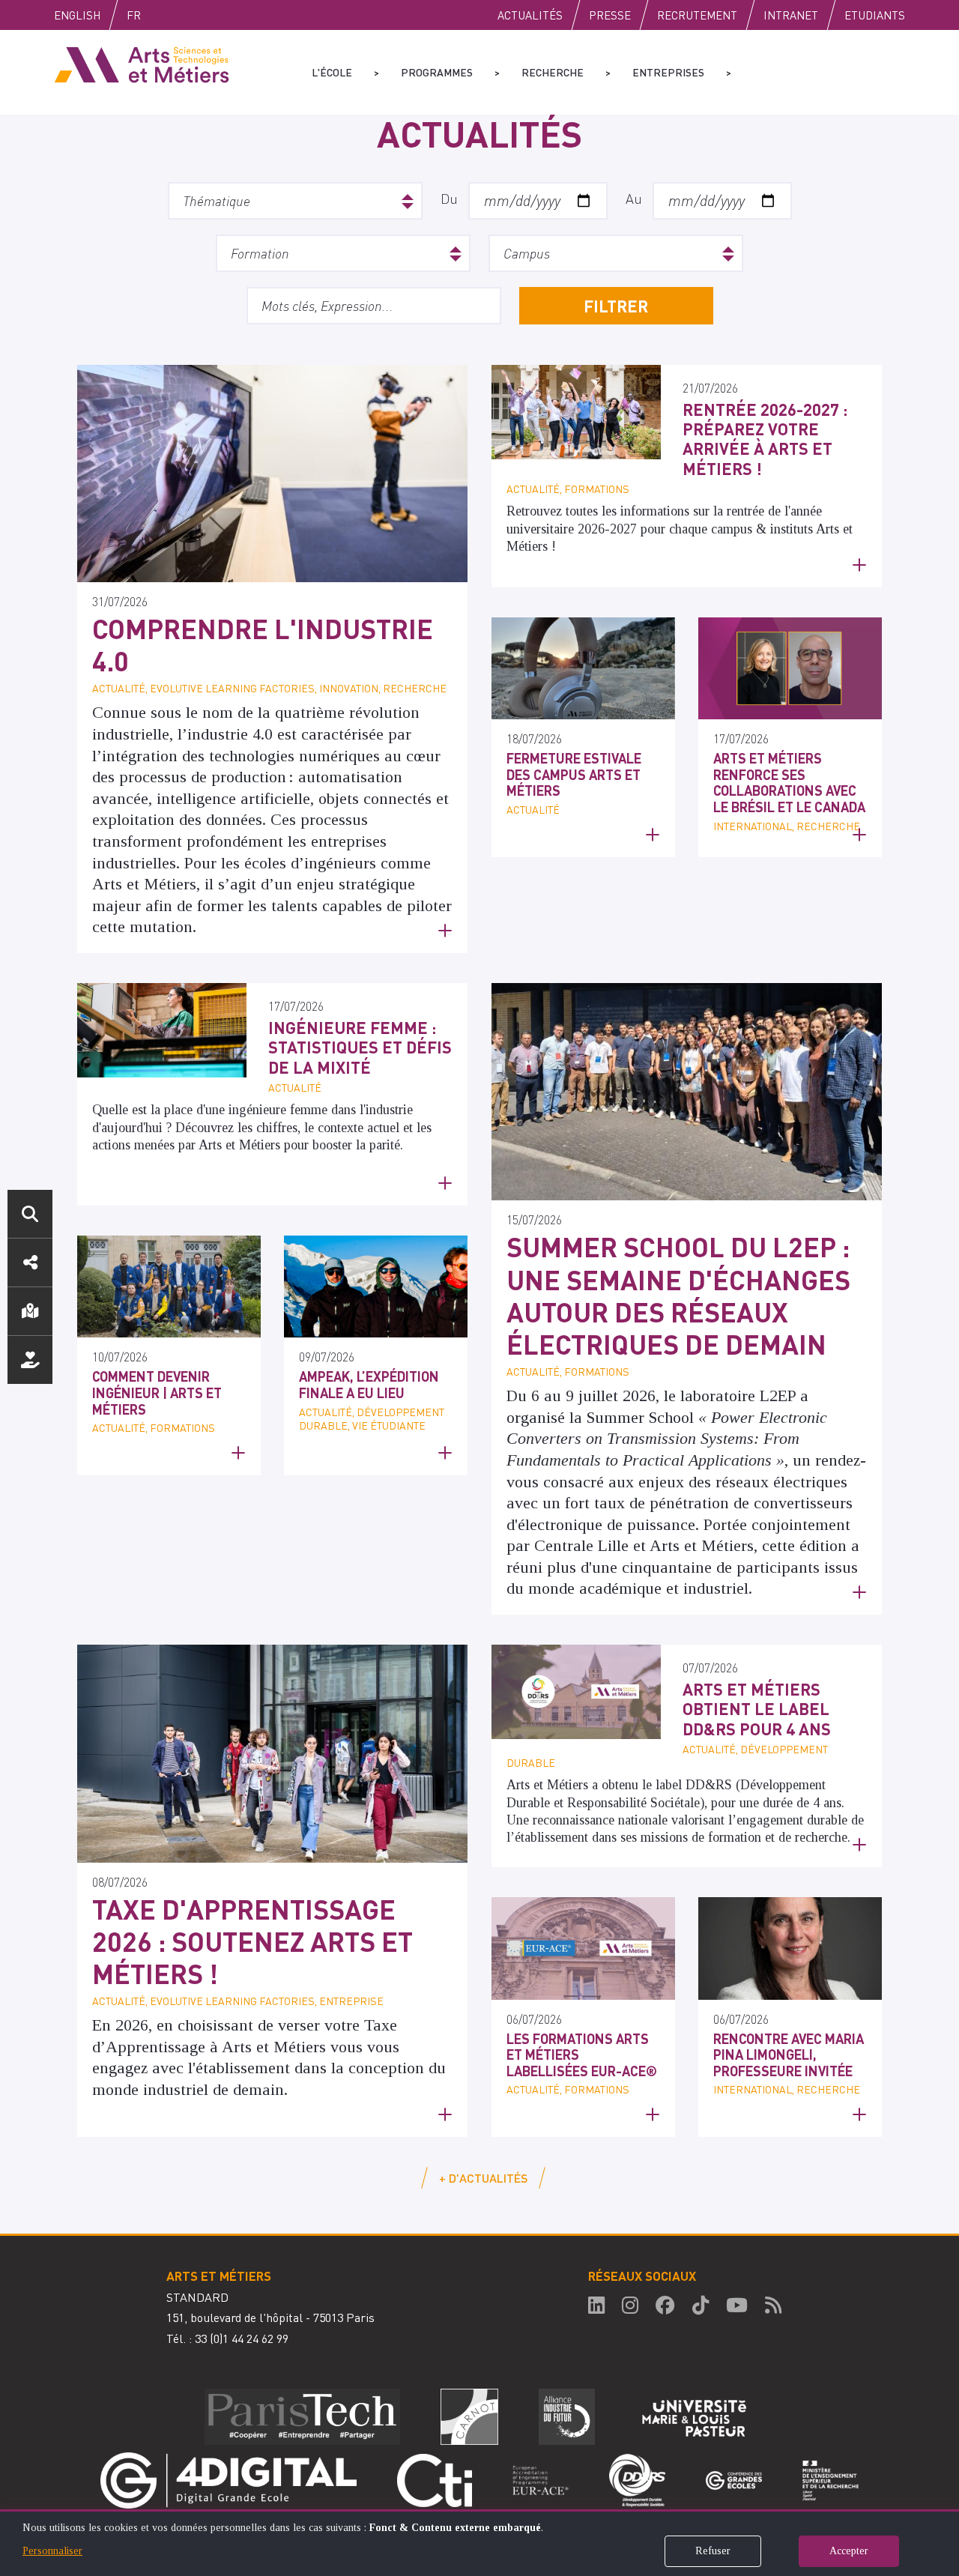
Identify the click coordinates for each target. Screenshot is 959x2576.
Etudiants (875, 15)
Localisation (30, 1311)
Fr (134, 15)
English (77, 15)
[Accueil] (142, 64)
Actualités (530, 15)
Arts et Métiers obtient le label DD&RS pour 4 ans (757, 1709)
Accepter (849, 2551)
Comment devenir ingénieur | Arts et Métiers (157, 1392)
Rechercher (30, 1214)
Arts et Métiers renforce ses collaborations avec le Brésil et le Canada (789, 782)
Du (449, 198)
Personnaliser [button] (52, 2551)
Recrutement (697, 15)
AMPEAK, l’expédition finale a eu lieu (369, 1384)
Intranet (791, 15)
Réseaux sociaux (30, 1263)
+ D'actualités (483, 2178)
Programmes (437, 72)
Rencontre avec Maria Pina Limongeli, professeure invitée (789, 2055)
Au (634, 198)
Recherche (553, 72)
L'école (332, 72)
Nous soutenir (30, 1360)
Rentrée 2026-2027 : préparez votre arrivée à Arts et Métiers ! (765, 439)
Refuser (713, 2551)
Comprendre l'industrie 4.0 (263, 645)
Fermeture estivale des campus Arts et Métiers (574, 774)
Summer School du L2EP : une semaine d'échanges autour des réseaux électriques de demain (678, 1295)
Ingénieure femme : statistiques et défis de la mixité (360, 1047)
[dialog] (479, 2543)
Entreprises (668, 72)
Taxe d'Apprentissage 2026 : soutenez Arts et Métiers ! (252, 1941)
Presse (610, 15)
